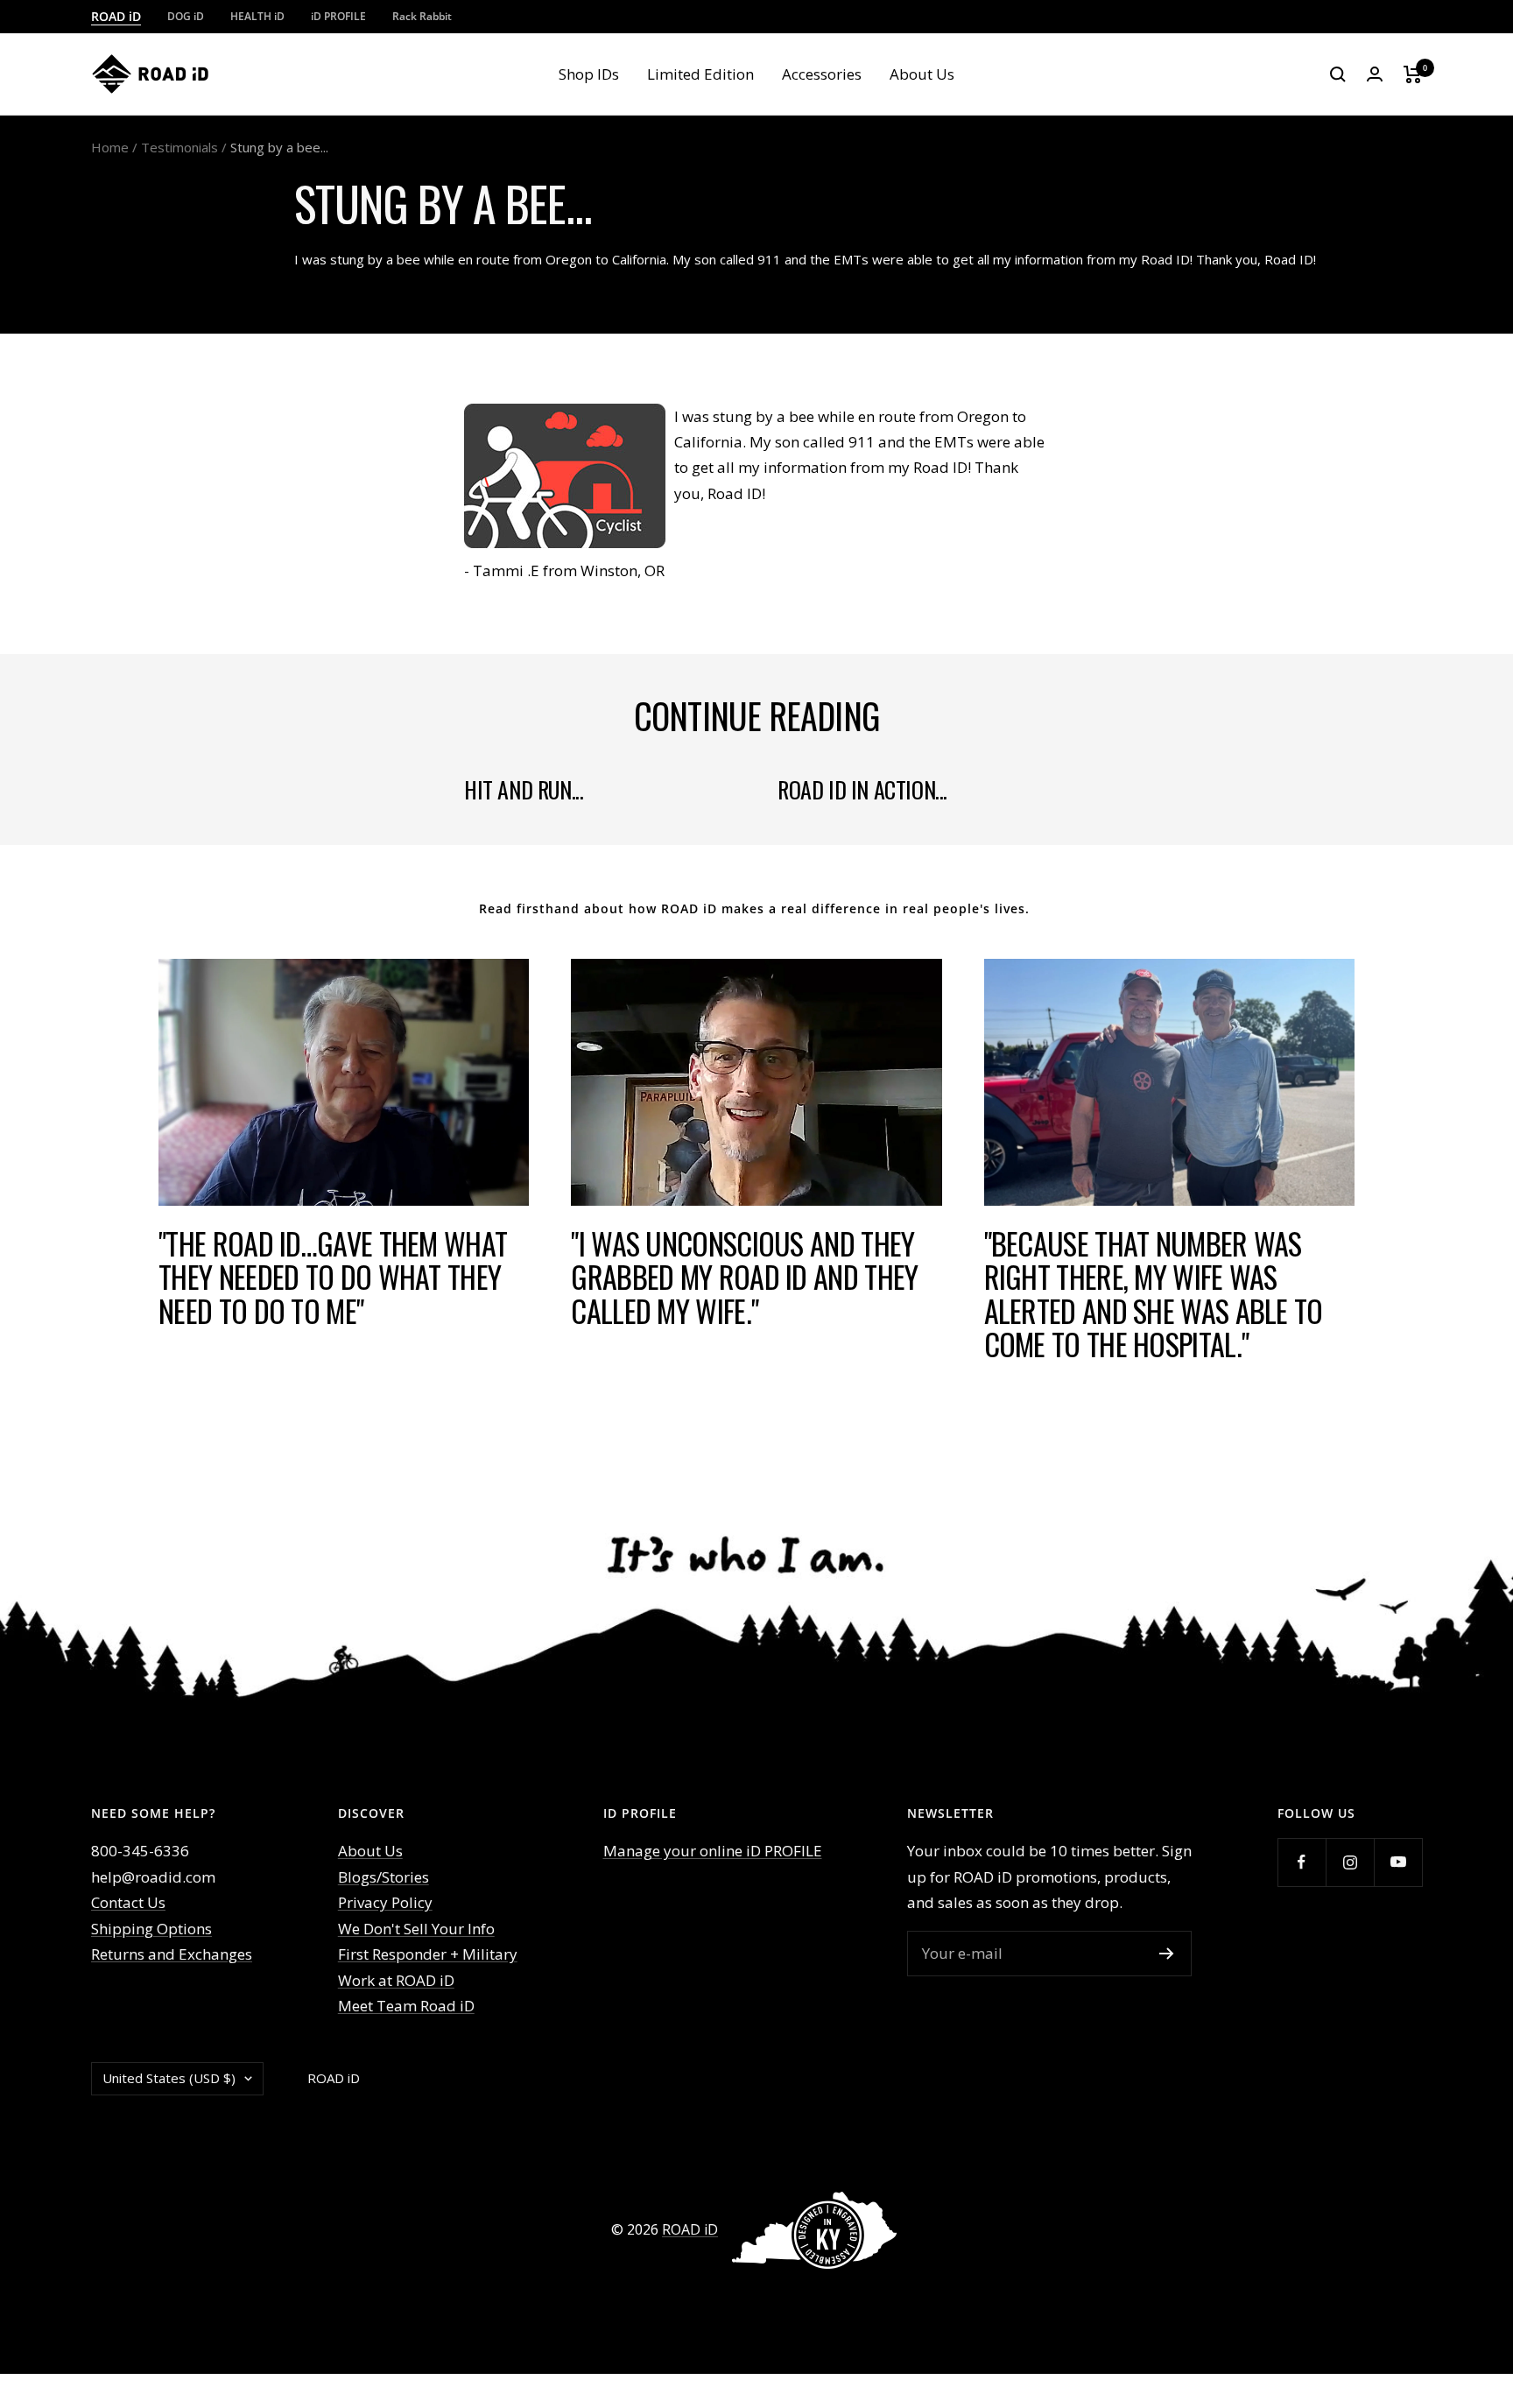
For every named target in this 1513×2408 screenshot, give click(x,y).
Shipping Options (151, 1929)
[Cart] (1413, 74)
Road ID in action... (862, 789)
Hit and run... (524, 789)
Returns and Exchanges (172, 1954)
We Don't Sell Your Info (416, 1929)
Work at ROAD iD (396, 1980)
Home (110, 147)
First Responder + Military (428, 1954)
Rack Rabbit (422, 16)
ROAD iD (116, 16)
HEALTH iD (257, 16)
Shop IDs (589, 74)
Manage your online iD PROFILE (713, 1851)
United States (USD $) (169, 2078)
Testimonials (179, 147)
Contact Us (128, 1902)
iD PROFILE (338, 16)
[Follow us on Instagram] (1350, 1862)
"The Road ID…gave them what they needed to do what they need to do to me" (333, 1277)
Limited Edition (700, 74)
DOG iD (186, 16)
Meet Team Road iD (406, 2006)
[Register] (1167, 1954)
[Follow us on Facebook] (1302, 1862)
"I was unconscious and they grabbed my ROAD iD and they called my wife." (744, 1277)
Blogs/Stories (384, 1877)
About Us (922, 74)
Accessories (822, 74)
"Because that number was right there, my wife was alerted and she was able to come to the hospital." (1154, 1294)
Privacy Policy (385, 1902)
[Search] (1338, 74)
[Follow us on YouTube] (1398, 1862)
